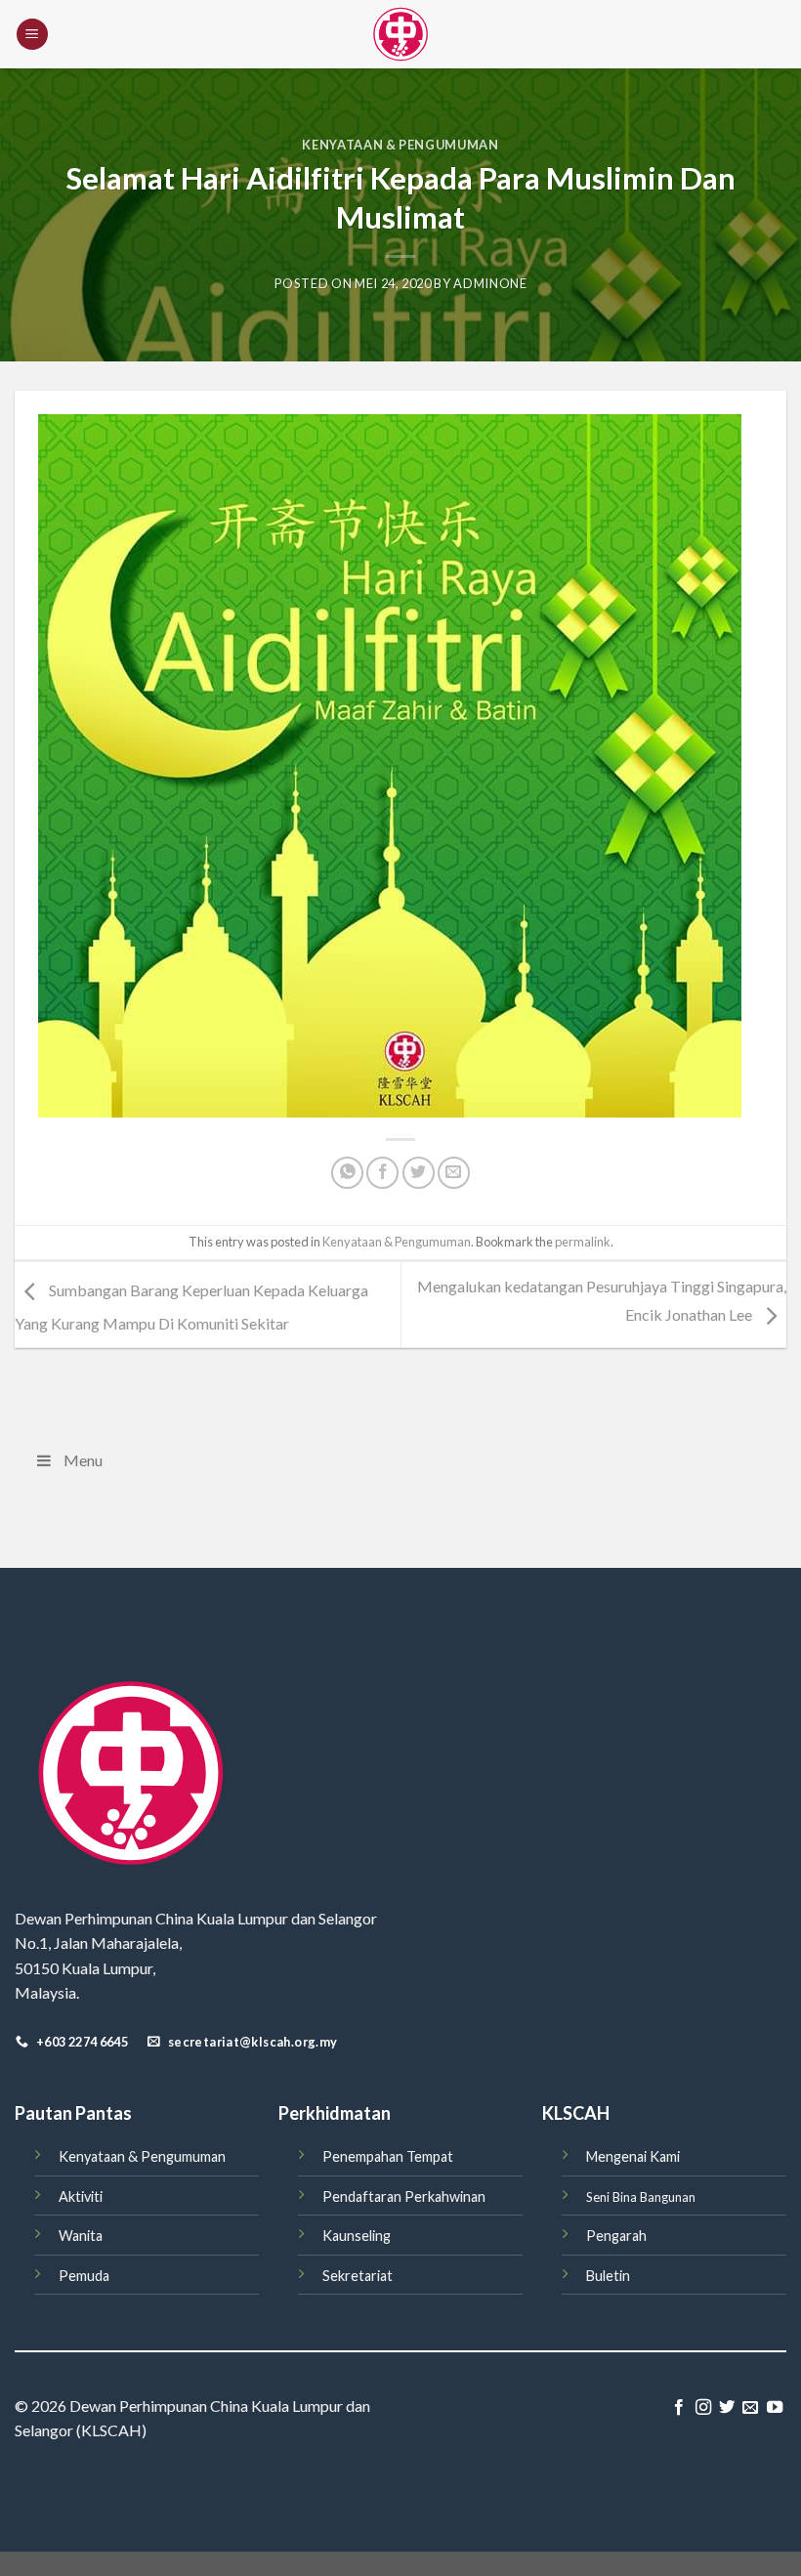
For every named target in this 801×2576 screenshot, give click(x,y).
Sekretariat (358, 2276)
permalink (583, 1242)
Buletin (608, 2276)
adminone (490, 283)
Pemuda (84, 2276)
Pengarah (616, 2236)
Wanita (81, 2236)
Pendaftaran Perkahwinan (404, 2196)
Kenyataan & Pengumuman (400, 145)
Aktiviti (81, 2196)
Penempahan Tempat (388, 2156)
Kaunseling (357, 2236)
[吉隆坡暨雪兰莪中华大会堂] (400, 34)
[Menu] (32, 35)
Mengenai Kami (633, 2156)
